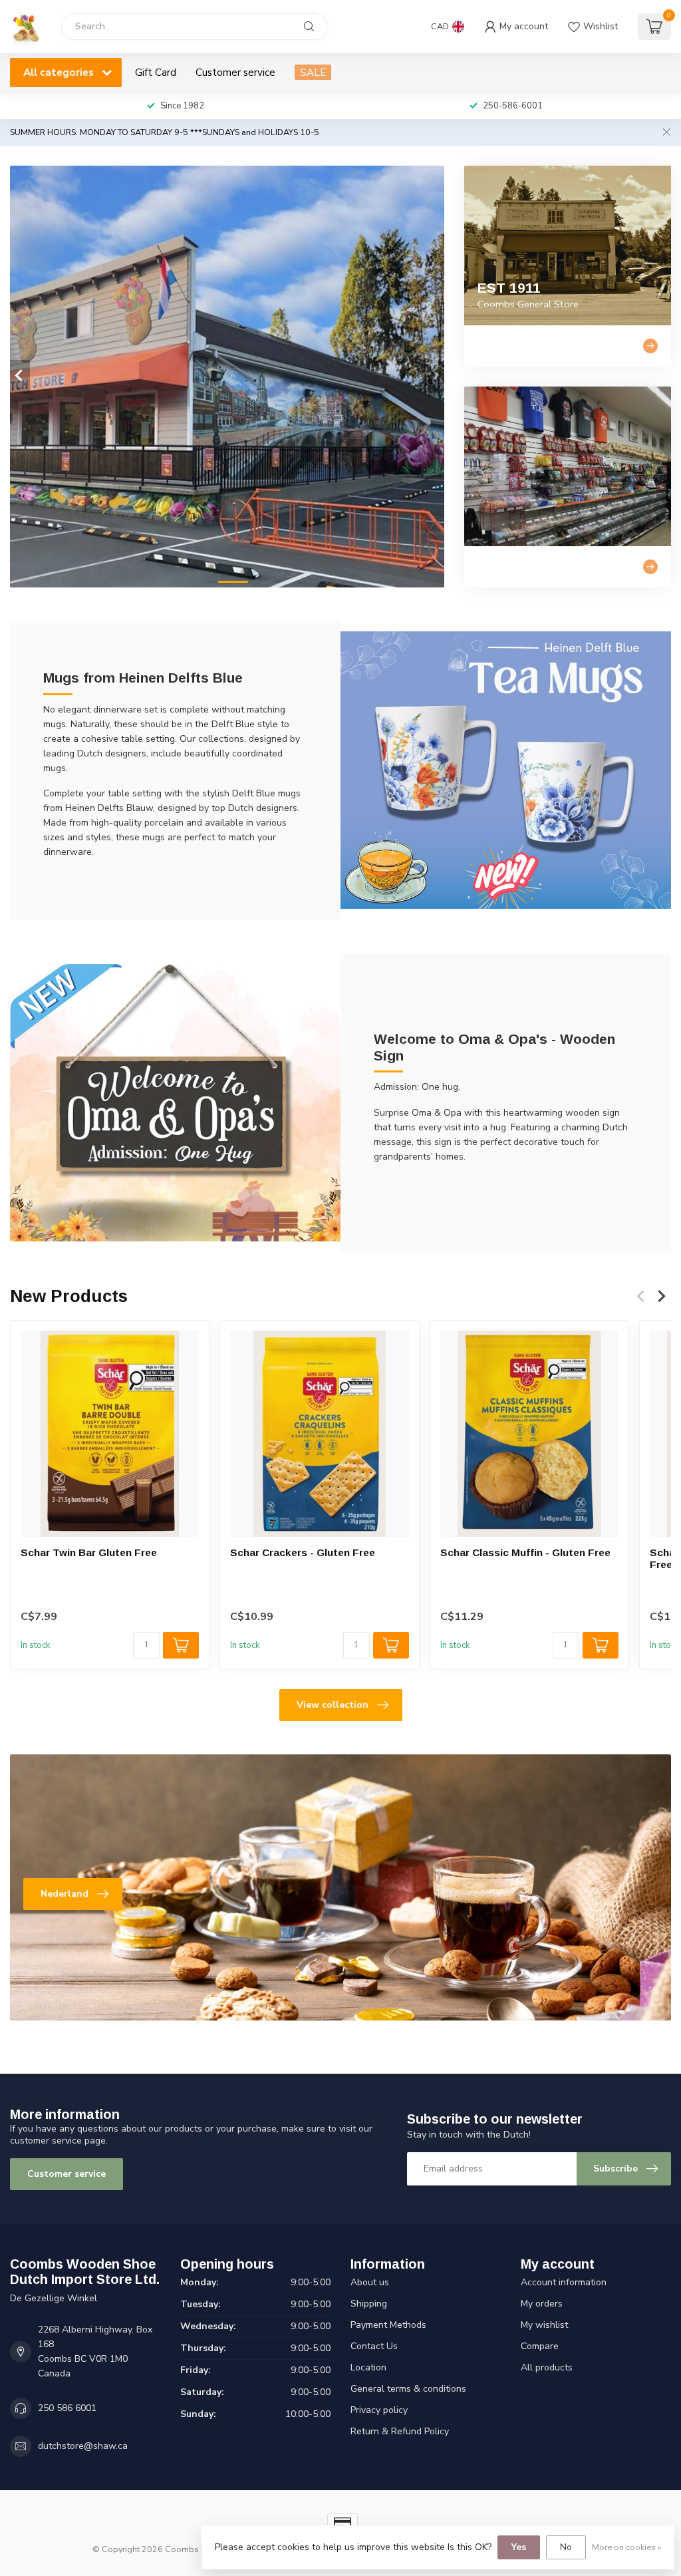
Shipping (369, 2304)
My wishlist (544, 2325)
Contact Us (374, 2346)
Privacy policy (379, 2410)
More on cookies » (626, 2547)
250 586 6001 (67, 2408)
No (566, 2547)
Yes (519, 2547)
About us (370, 2282)
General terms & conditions (408, 2389)
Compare (540, 2346)
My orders (542, 2304)
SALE (313, 72)
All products (547, 2367)
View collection (333, 1705)
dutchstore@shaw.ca (83, 2446)
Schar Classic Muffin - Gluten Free (525, 1552)
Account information (564, 2282)
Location (368, 2367)
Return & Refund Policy (400, 2431)
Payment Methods (388, 2325)
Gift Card (156, 72)
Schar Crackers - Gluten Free (303, 1552)
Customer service (235, 72)
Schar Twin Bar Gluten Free (89, 1552)
